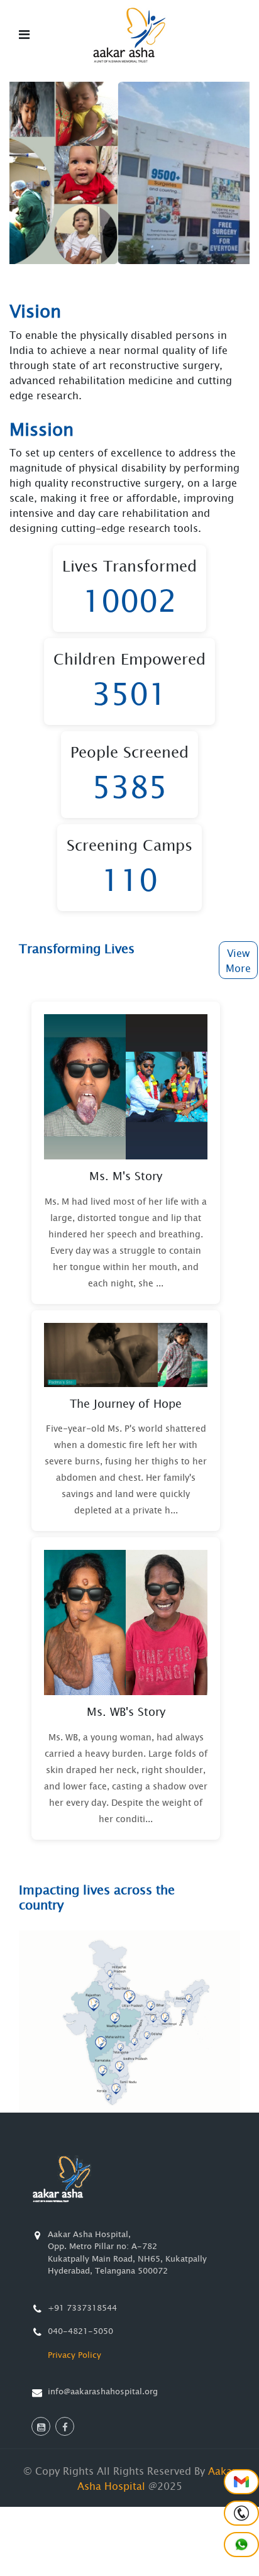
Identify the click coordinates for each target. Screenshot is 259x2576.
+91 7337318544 (82, 2308)
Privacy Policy (74, 2355)
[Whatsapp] (241, 2545)
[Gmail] (241, 2482)
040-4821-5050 (80, 2331)
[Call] (241, 2513)
